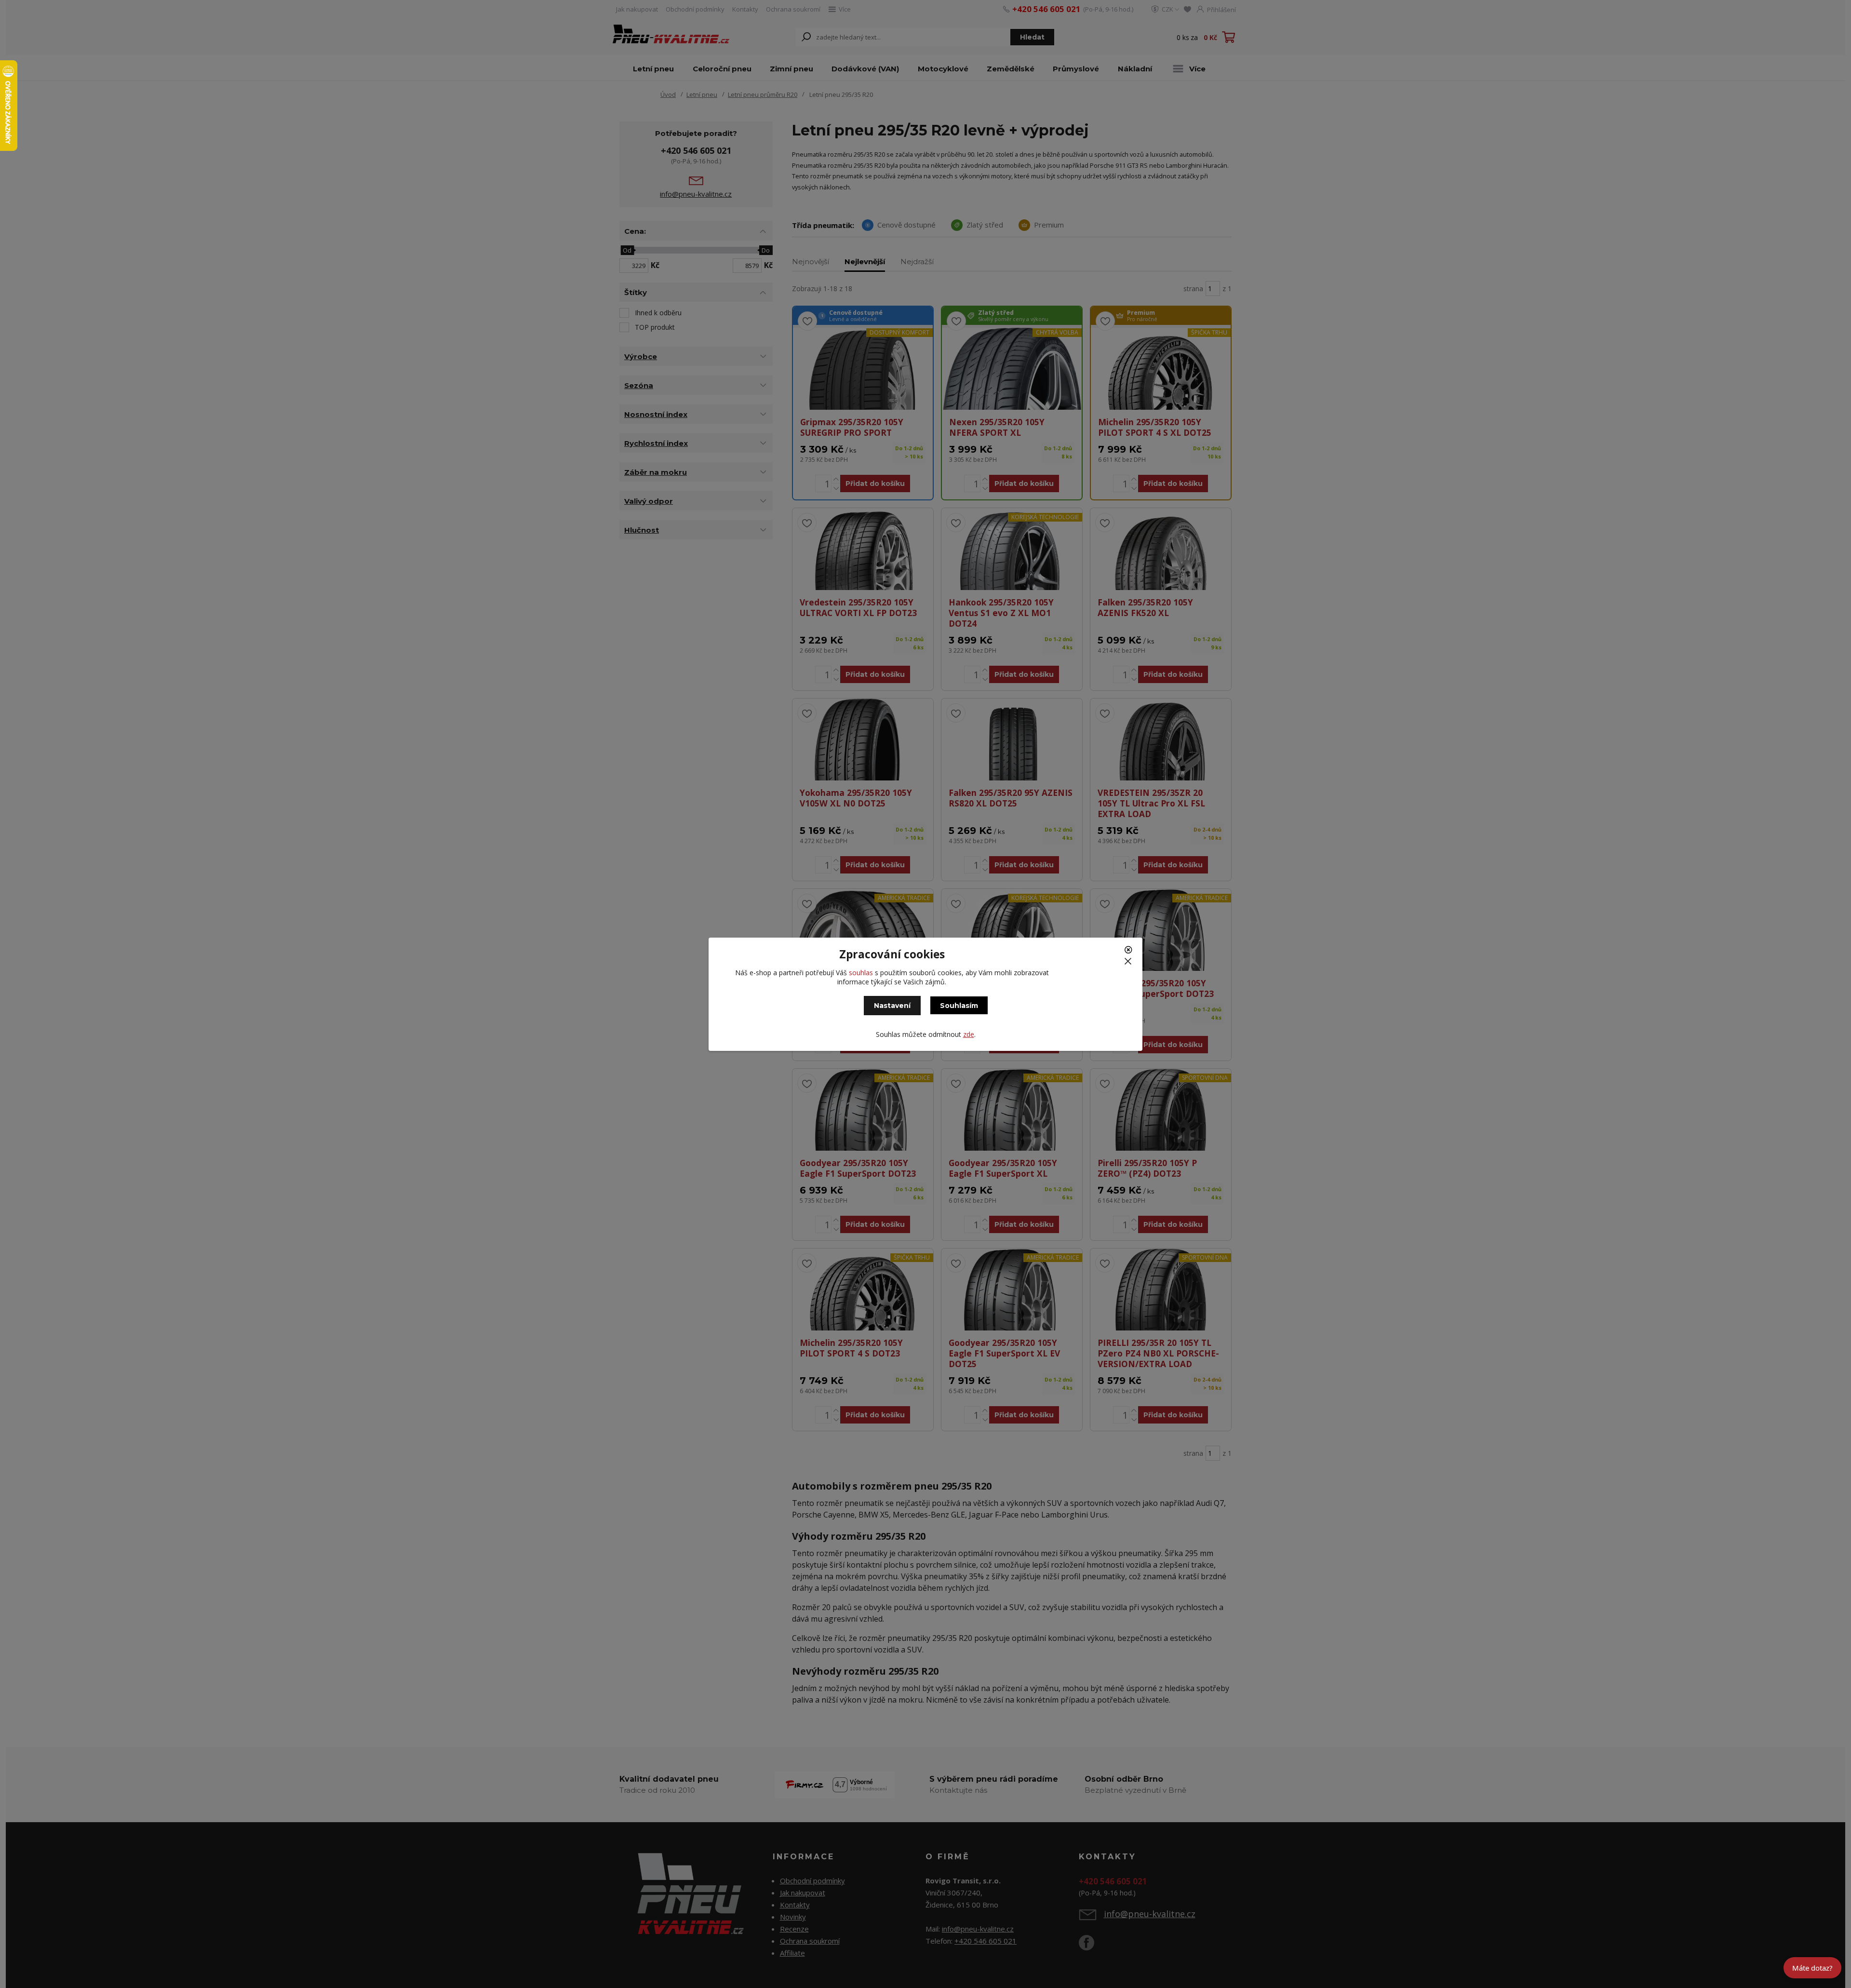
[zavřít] (1130, 953)
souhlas (861, 973)
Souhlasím (959, 1006)
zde (969, 1034)
